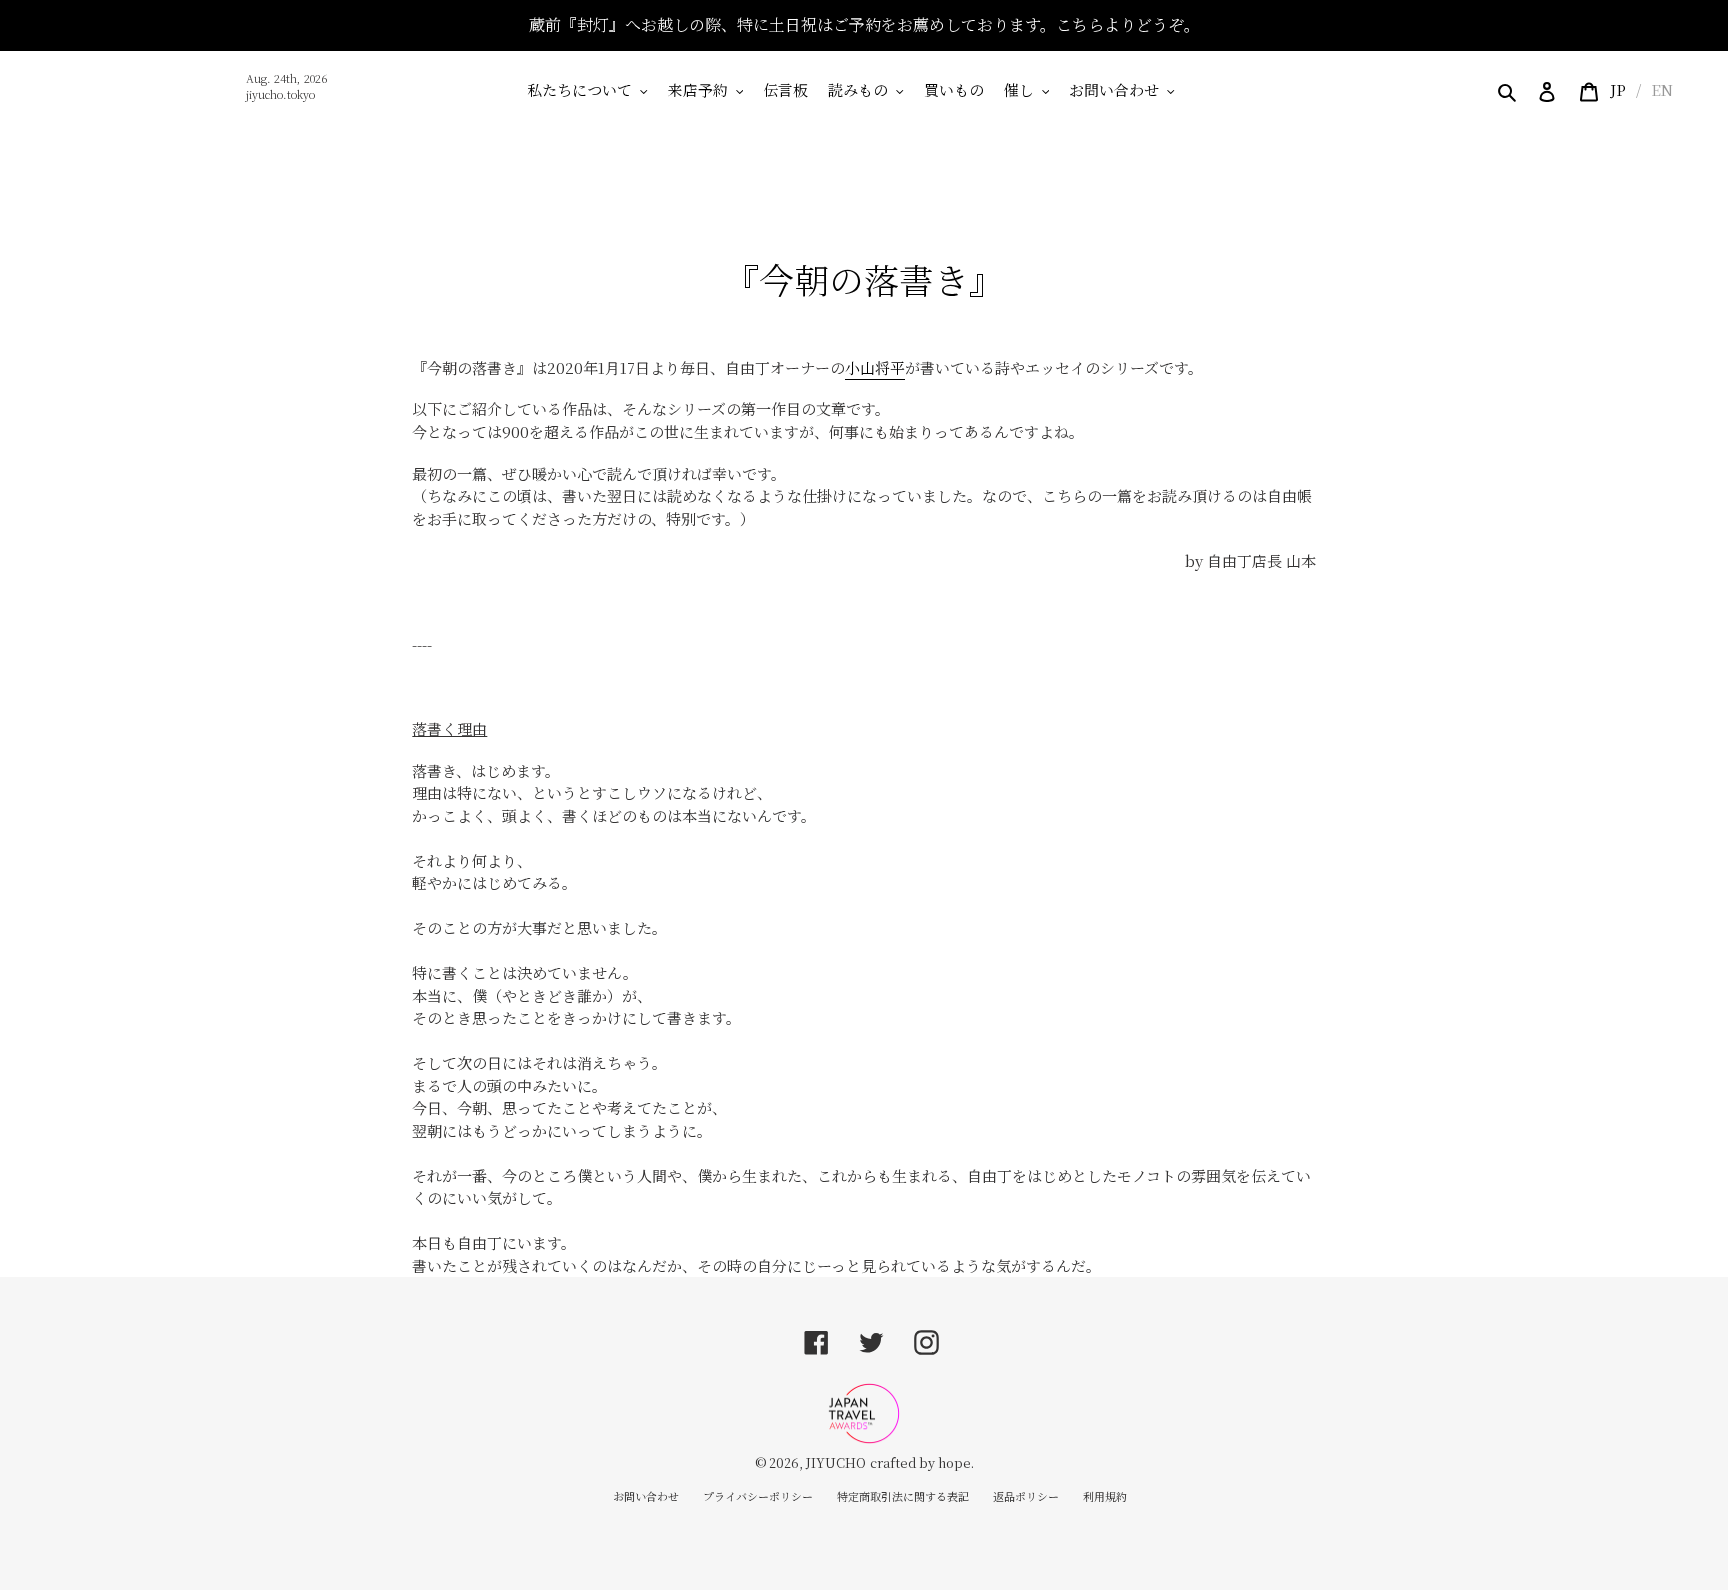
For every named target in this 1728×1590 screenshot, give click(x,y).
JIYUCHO (836, 1462)
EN (1662, 89)
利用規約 (1105, 1496)
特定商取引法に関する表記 (903, 1496)
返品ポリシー (1026, 1496)
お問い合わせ (646, 1496)
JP (1618, 89)
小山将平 (875, 367)
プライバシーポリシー (758, 1496)
